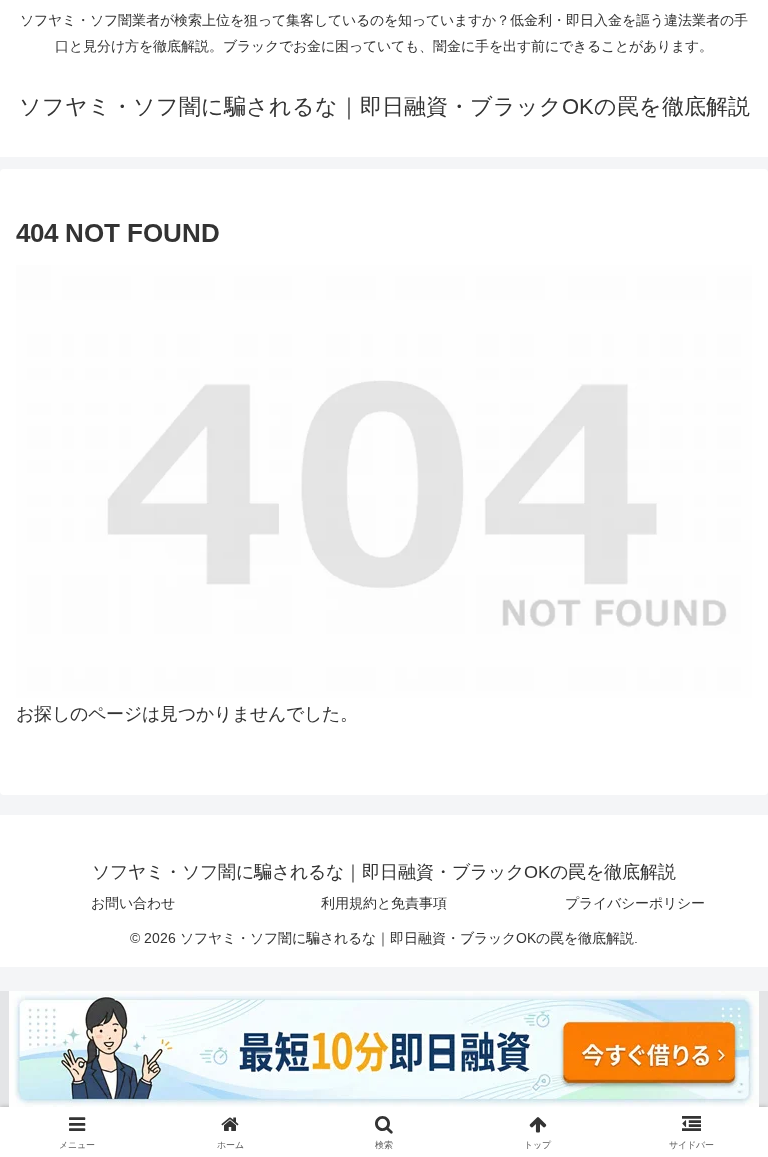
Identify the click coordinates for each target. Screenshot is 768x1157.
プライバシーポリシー (635, 903)
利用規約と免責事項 (384, 903)
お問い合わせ (133, 903)
